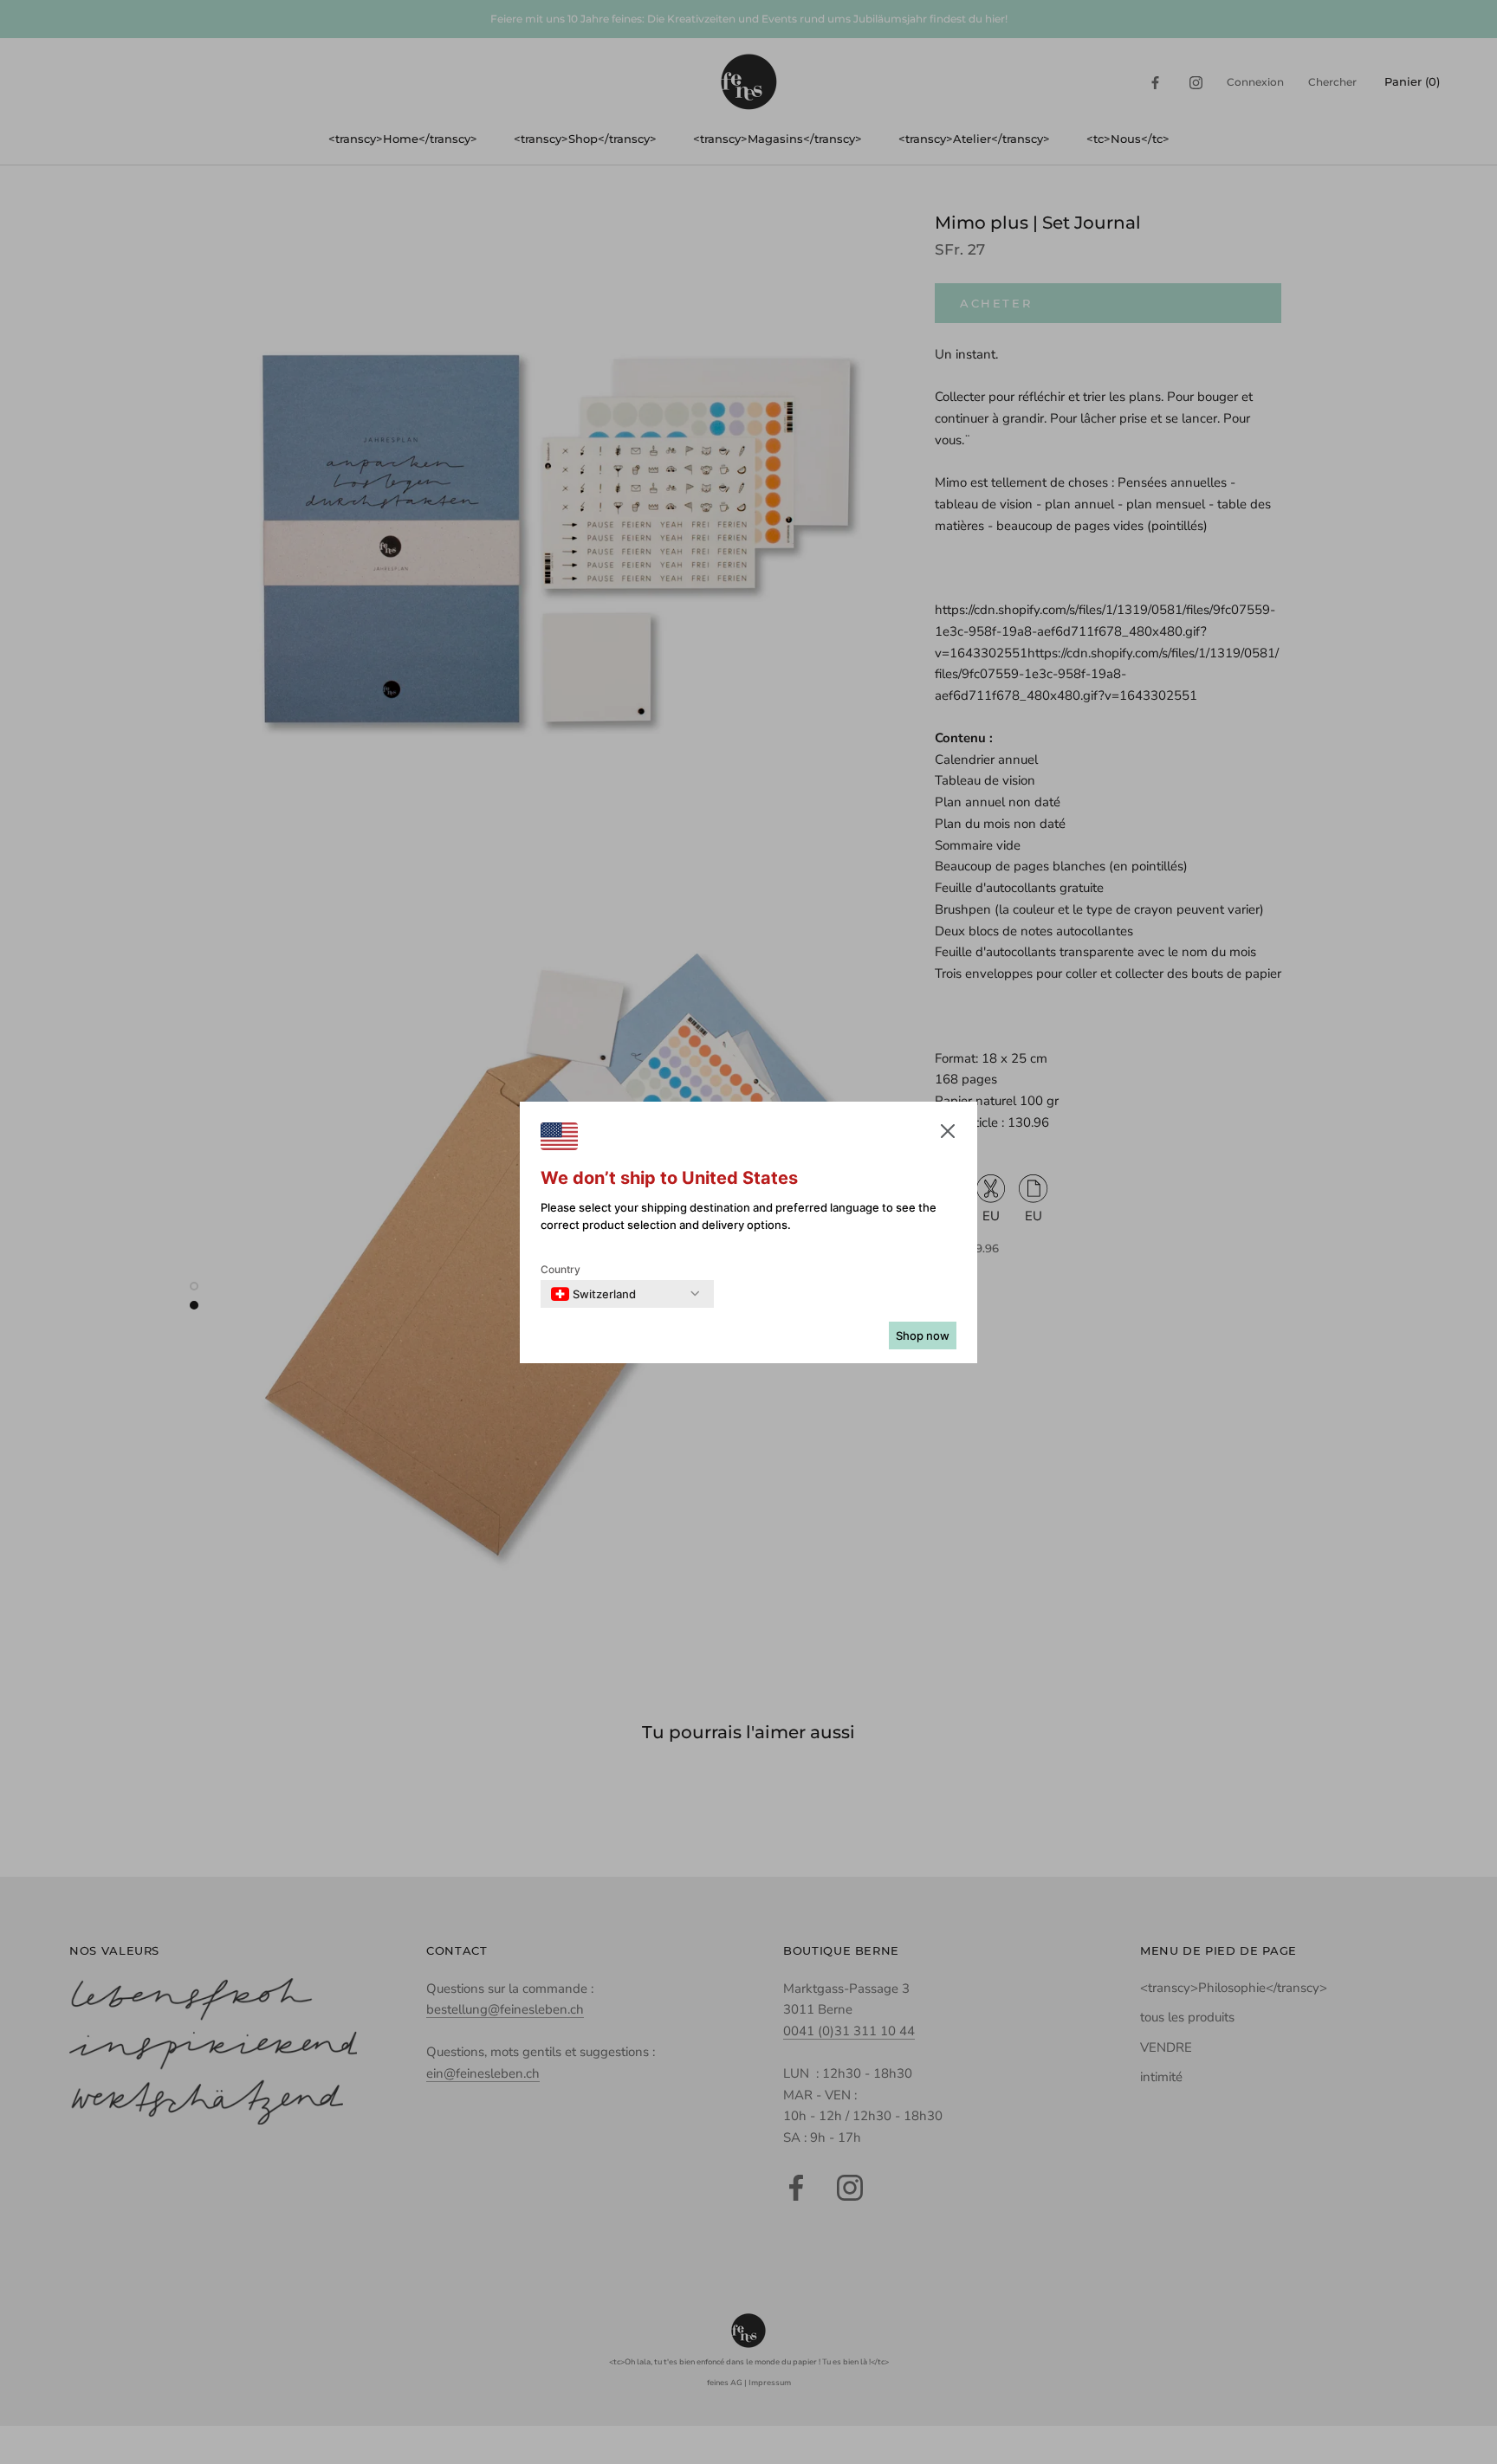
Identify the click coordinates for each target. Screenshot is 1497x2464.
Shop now (923, 1335)
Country (561, 1269)
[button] (948, 1135)
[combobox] (593, 1294)
